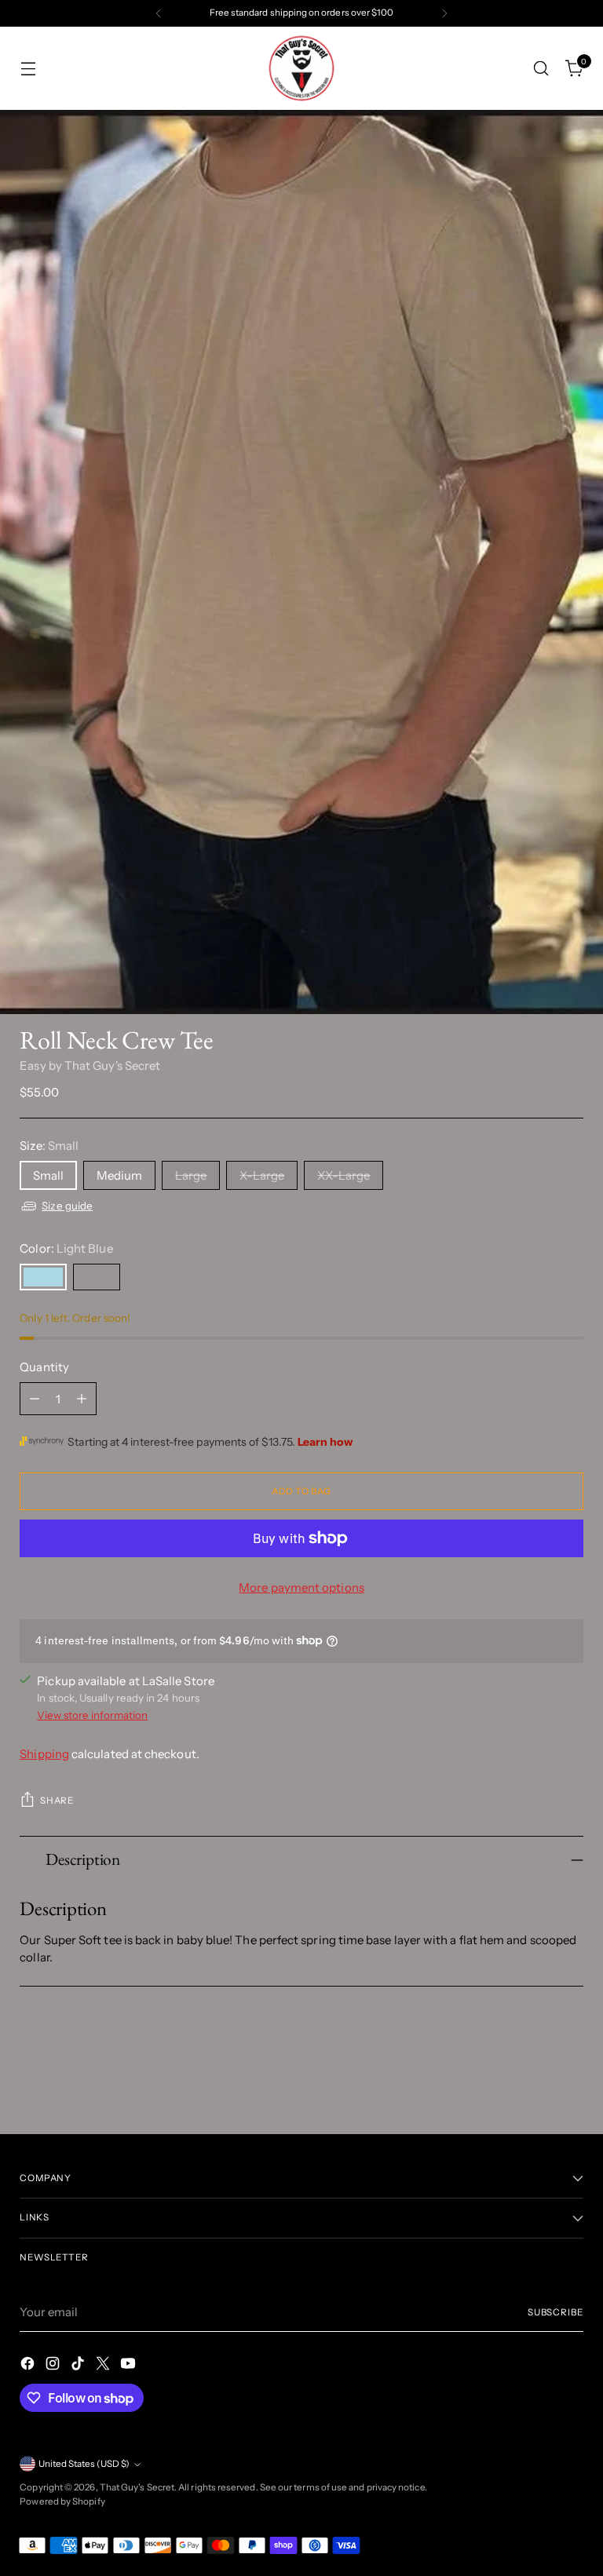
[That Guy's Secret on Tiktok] (79, 2366)
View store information (92, 1715)
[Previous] (159, 13)
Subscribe (555, 2312)
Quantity (44, 1367)
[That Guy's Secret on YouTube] (130, 2366)
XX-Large (344, 1175)
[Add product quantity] (82, 1399)
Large (191, 1175)
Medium (119, 1175)
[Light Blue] (43, 1277)
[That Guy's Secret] (301, 68)
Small (48, 1175)
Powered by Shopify (62, 2501)
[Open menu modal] (28, 69)
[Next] (444, 13)
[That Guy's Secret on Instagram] (54, 2366)
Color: (66, 1248)
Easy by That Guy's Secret (90, 1065)
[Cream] (97, 1277)
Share (57, 1801)
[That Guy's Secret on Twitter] (104, 2366)
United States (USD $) (84, 2464)
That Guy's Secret (137, 2487)
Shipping (44, 1754)
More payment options (301, 1587)
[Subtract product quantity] (35, 1399)
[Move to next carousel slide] (570, 2079)
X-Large (262, 1175)
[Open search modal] (541, 69)
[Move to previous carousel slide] (534, 2080)
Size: (49, 1146)
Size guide (67, 1206)
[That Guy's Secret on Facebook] (29, 2366)
